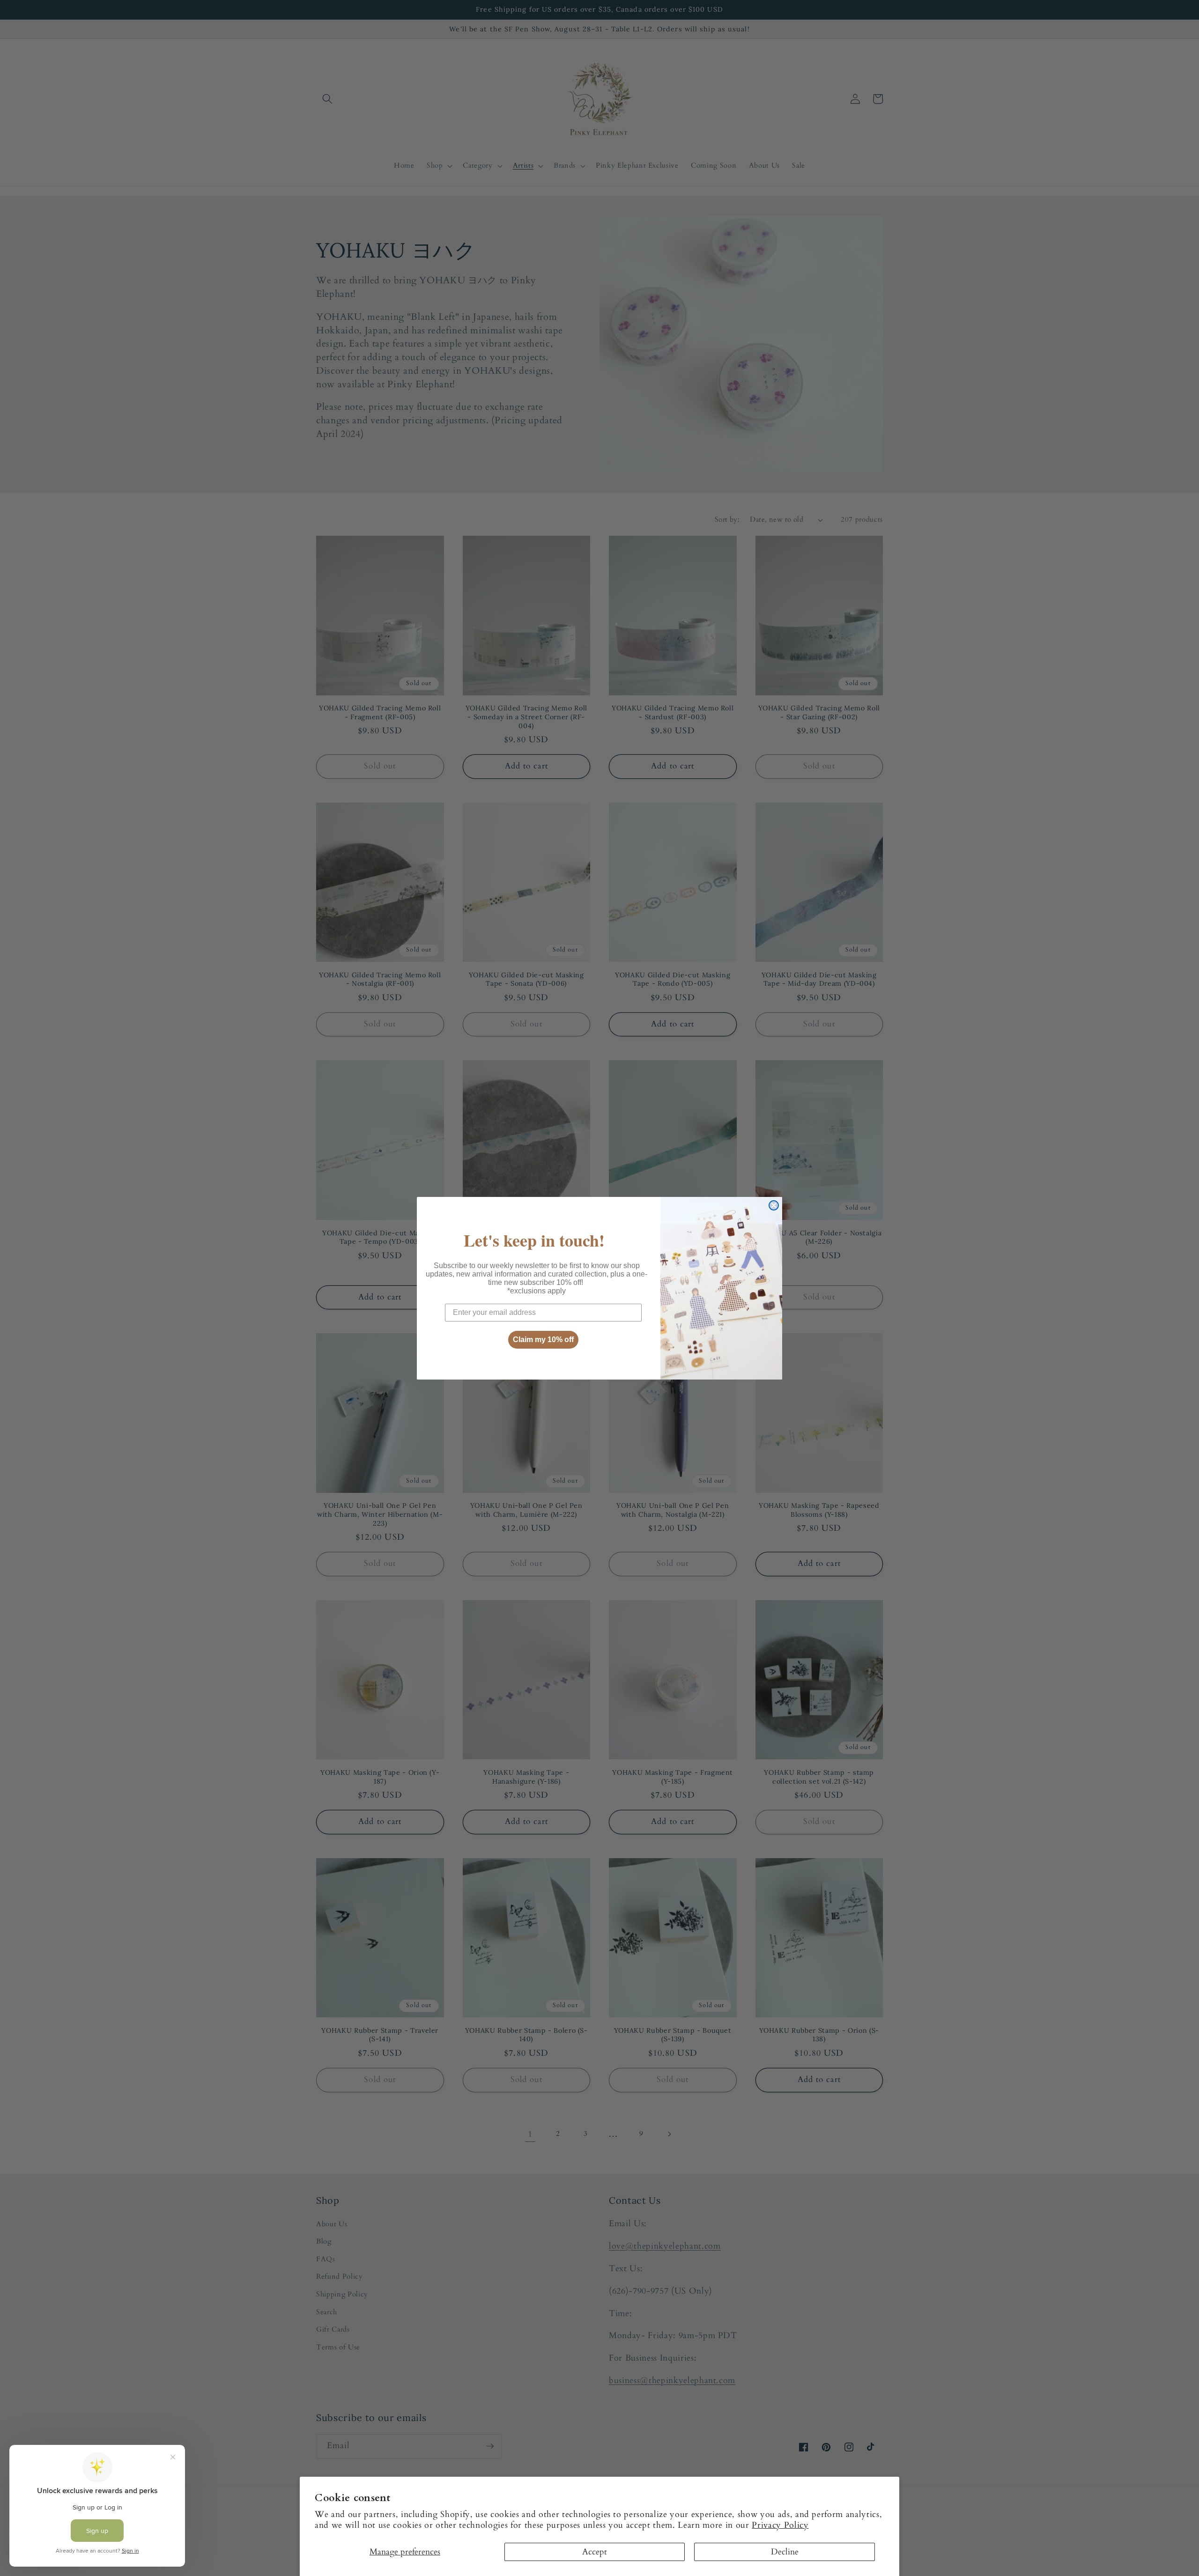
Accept (595, 2552)
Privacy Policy (780, 2525)
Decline (785, 2552)
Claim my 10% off (543, 1340)
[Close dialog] (774, 1205)
